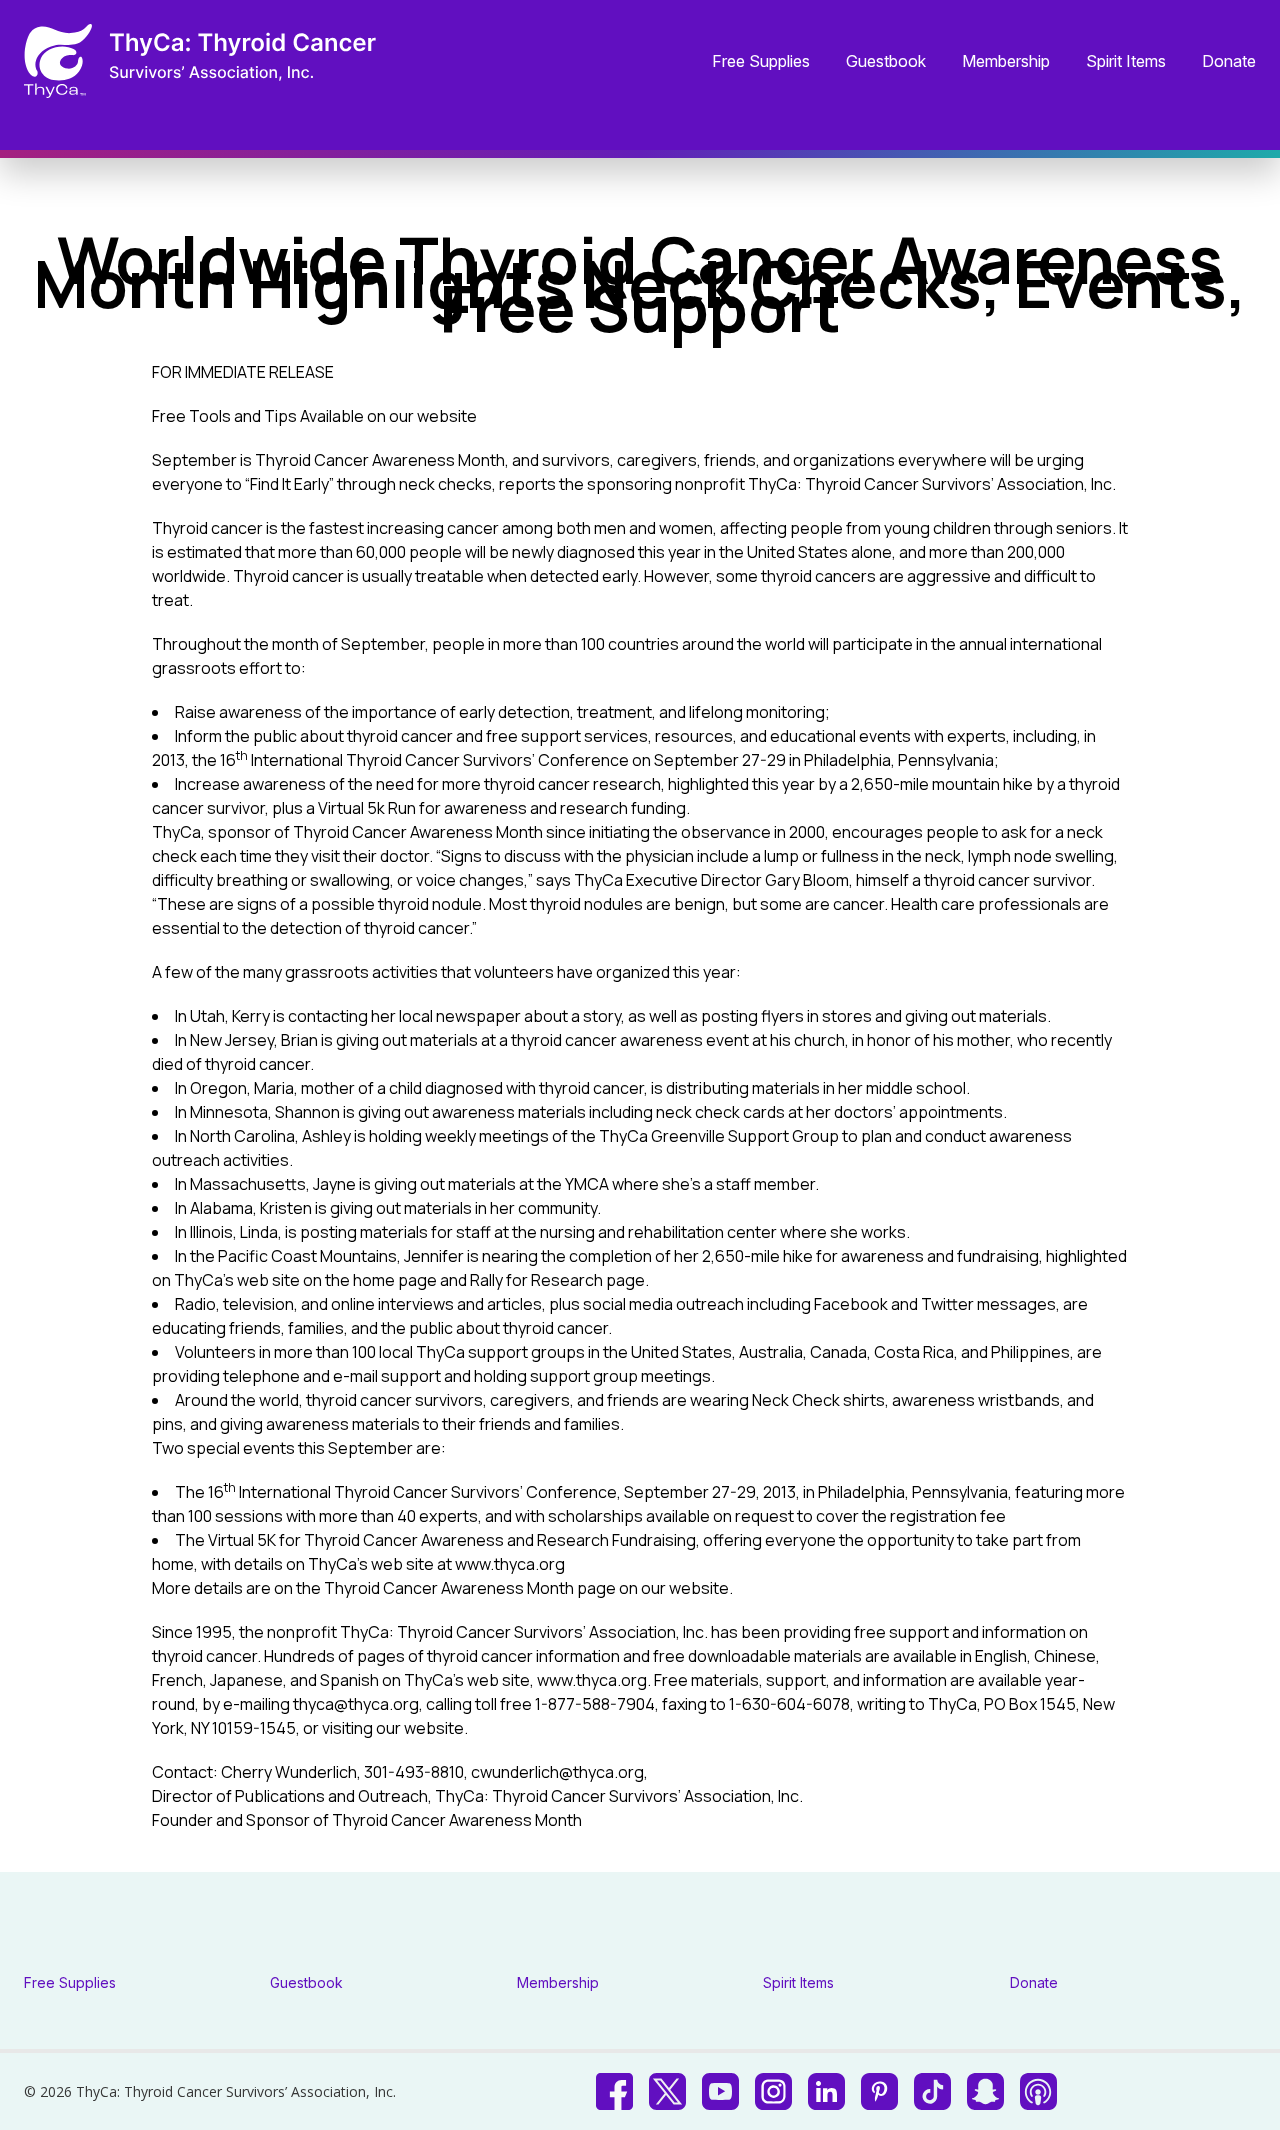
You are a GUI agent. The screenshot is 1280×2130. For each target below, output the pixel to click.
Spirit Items (1126, 62)
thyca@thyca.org (356, 1704)
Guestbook (886, 62)
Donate (1229, 62)
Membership (1006, 62)
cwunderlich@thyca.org (557, 1772)
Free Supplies (761, 62)
